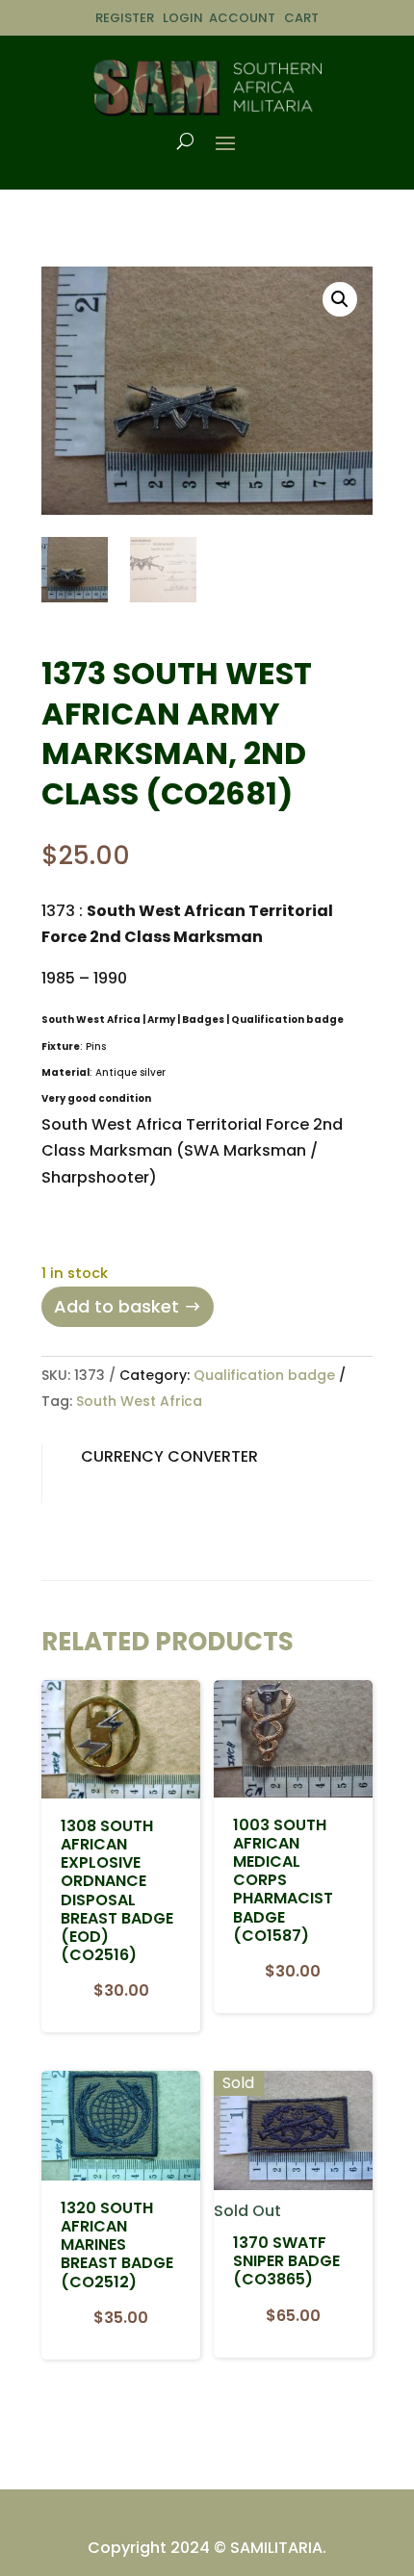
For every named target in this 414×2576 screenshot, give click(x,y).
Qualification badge (264, 1375)
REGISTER (125, 18)
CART (301, 18)
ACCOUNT (242, 18)
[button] (340, 299)
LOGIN (183, 18)
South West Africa (139, 1401)
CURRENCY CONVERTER (169, 1456)
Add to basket (116, 1306)
